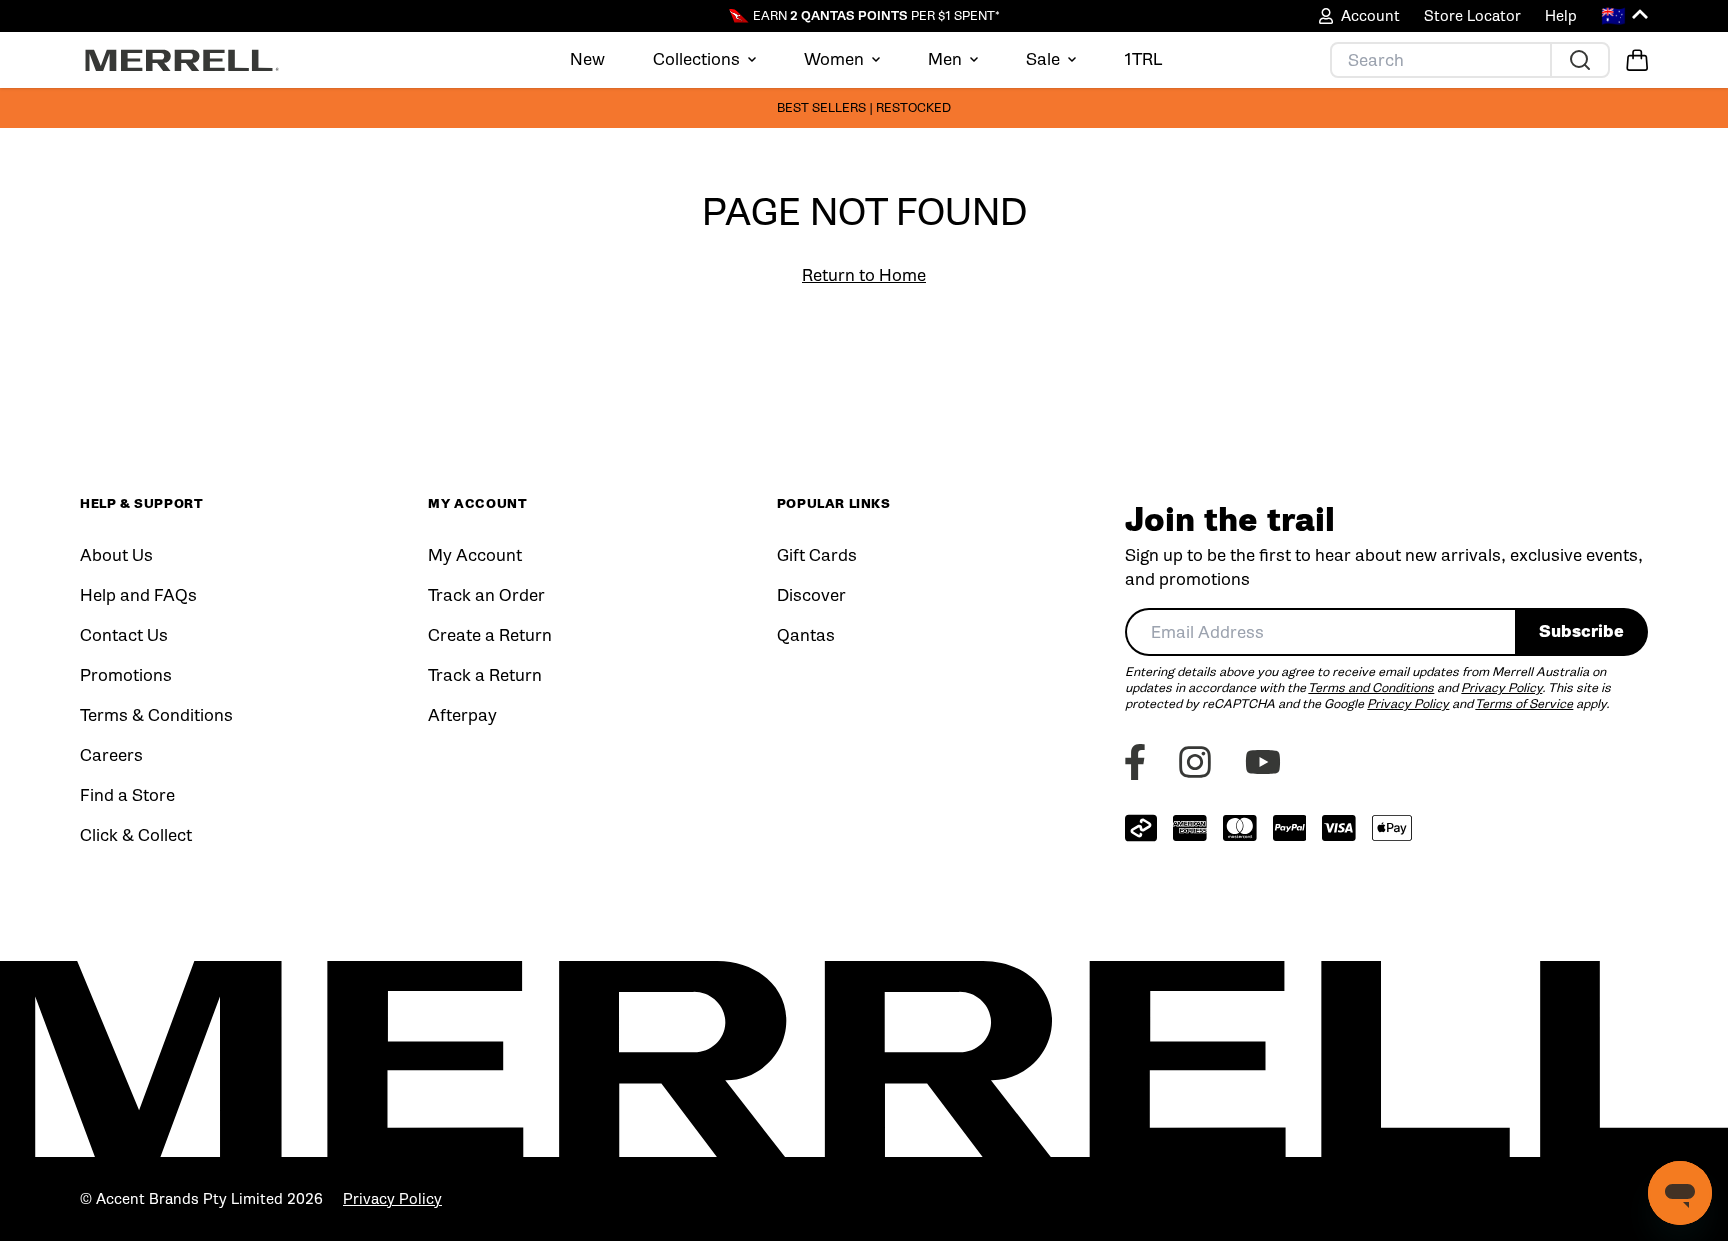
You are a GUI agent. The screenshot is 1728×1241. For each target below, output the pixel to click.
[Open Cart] (1637, 60)
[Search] (1579, 60)
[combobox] (1320, 632)
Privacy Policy (1501, 687)
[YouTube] (1263, 762)
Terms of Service (1524, 703)
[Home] (182, 60)
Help (1561, 16)
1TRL (1143, 59)
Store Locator (1472, 16)
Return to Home (864, 275)
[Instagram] (1195, 762)
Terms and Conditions (1371, 687)
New (587, 59)
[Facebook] (1135, 762)
